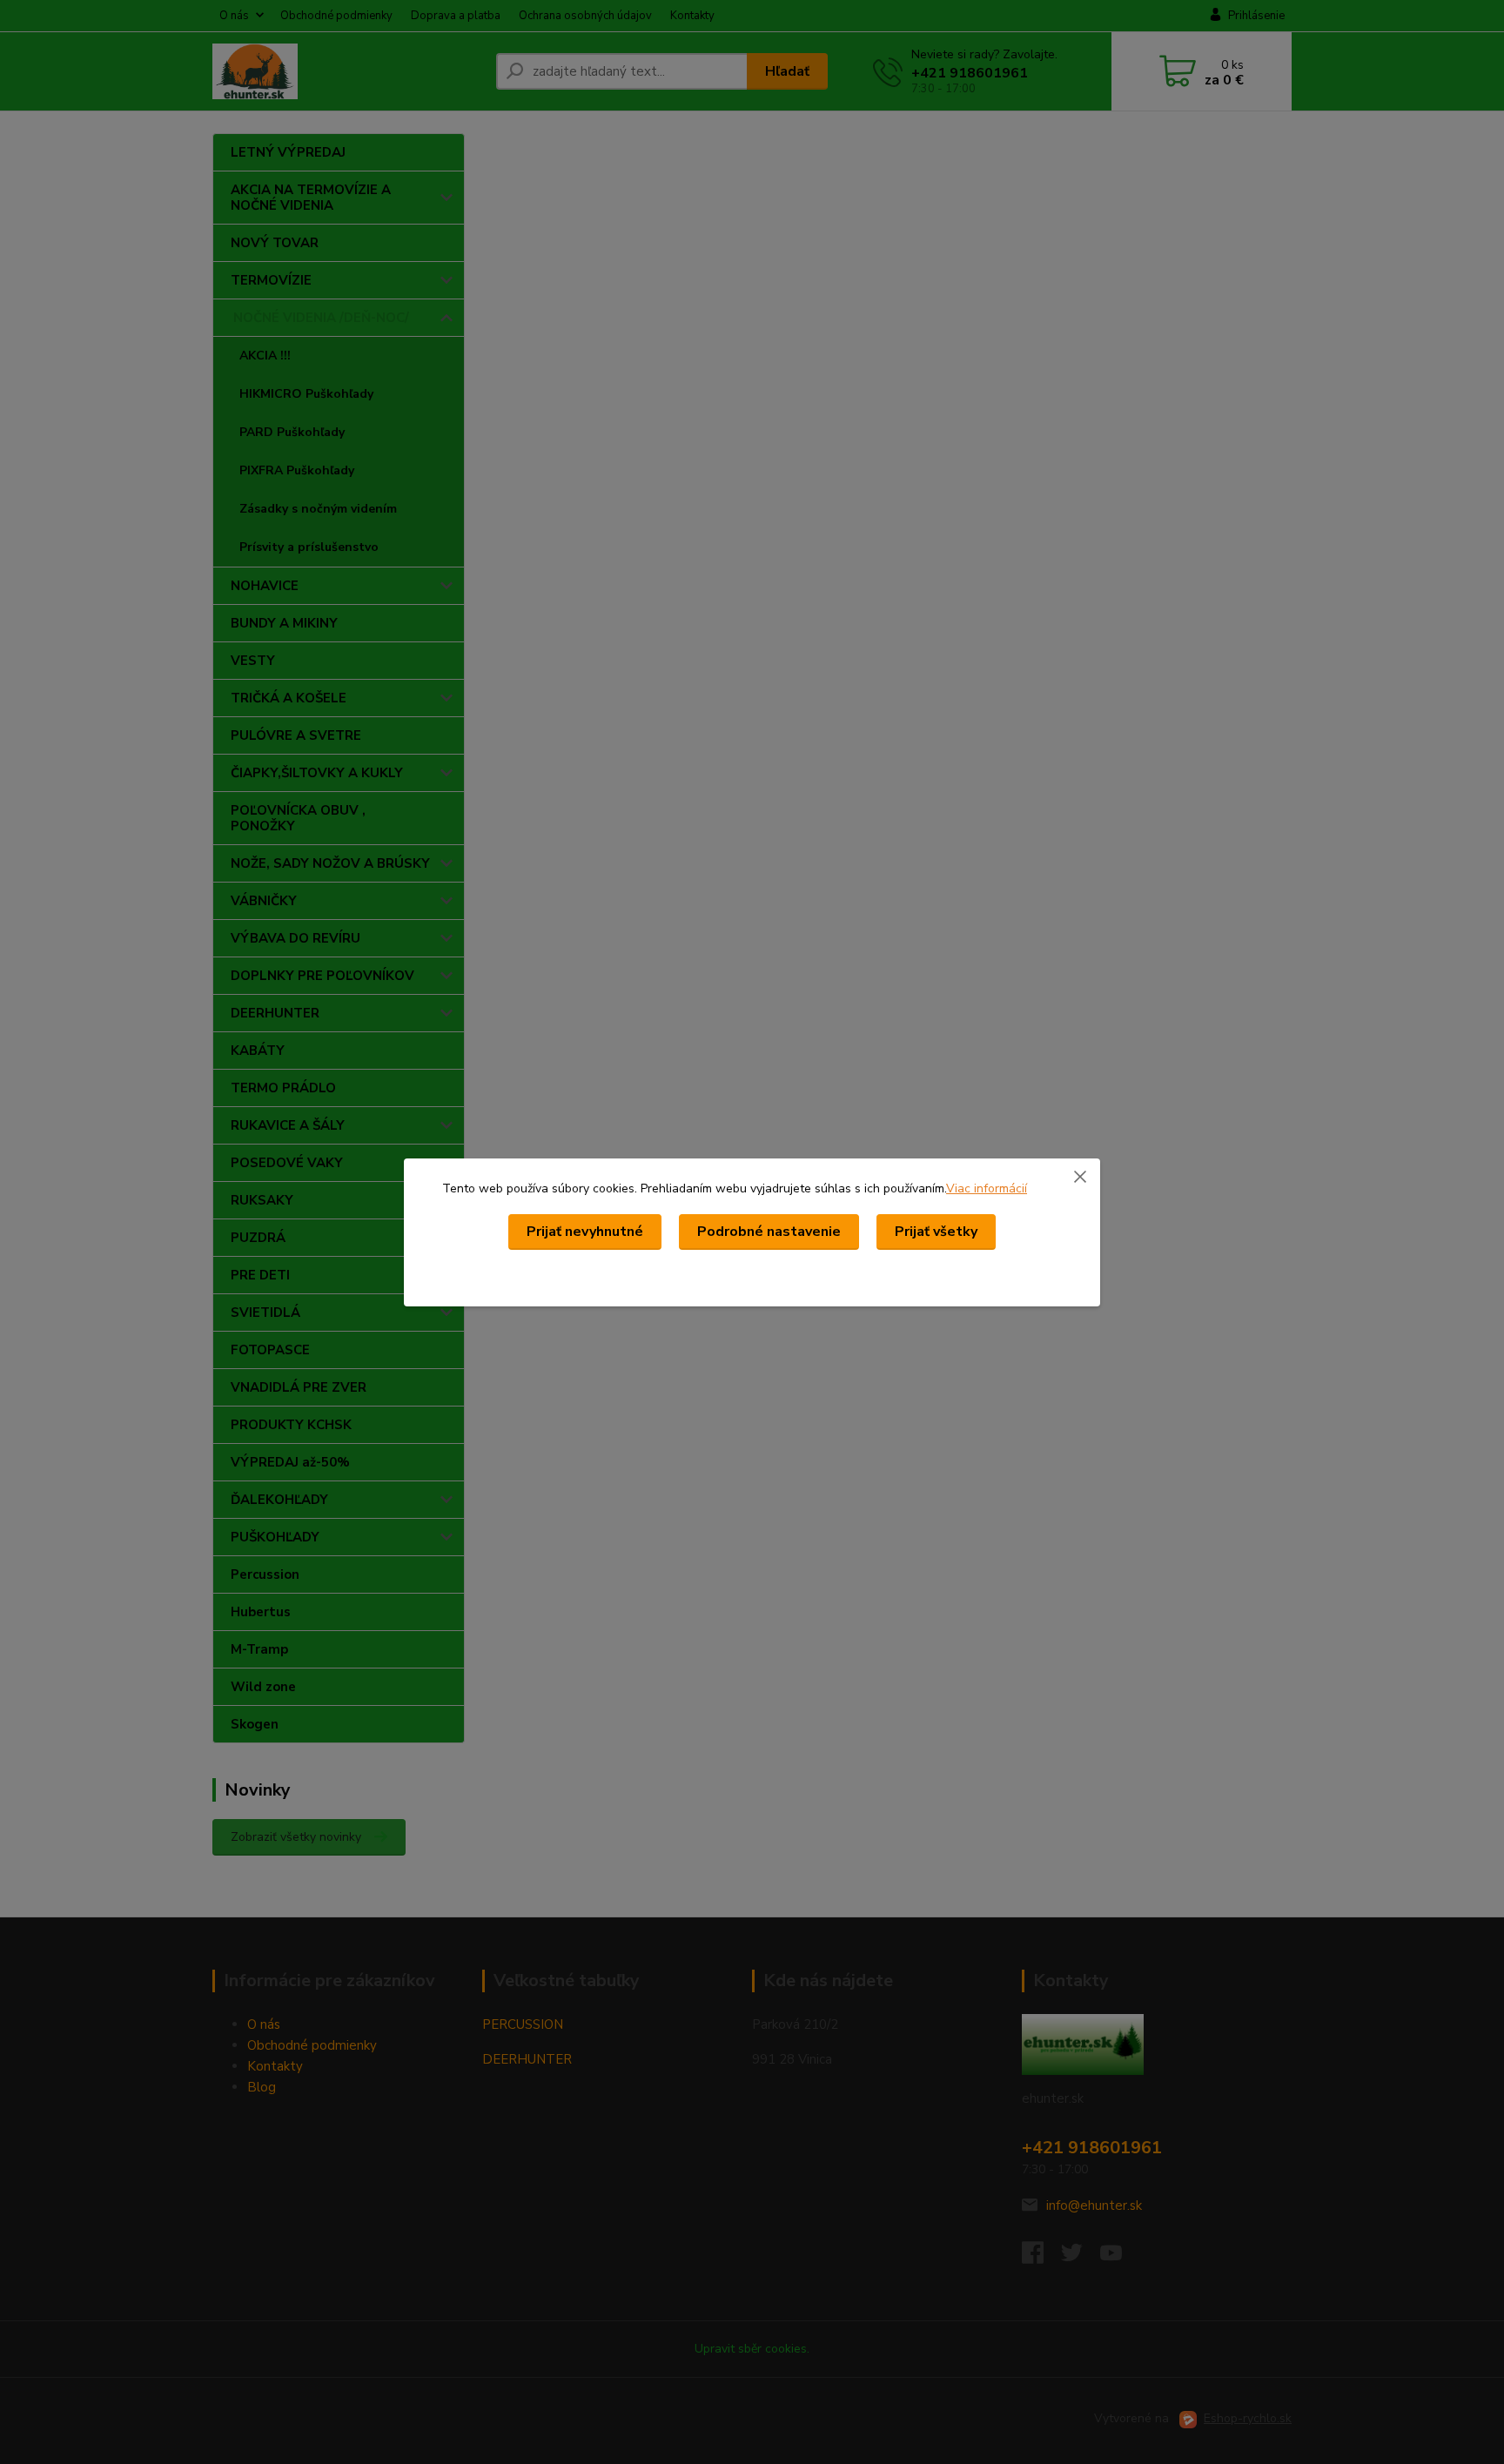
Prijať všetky (936, 1232)
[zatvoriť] (1080, 1176)
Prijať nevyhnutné (585, 1232)
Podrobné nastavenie (769, 1232)
